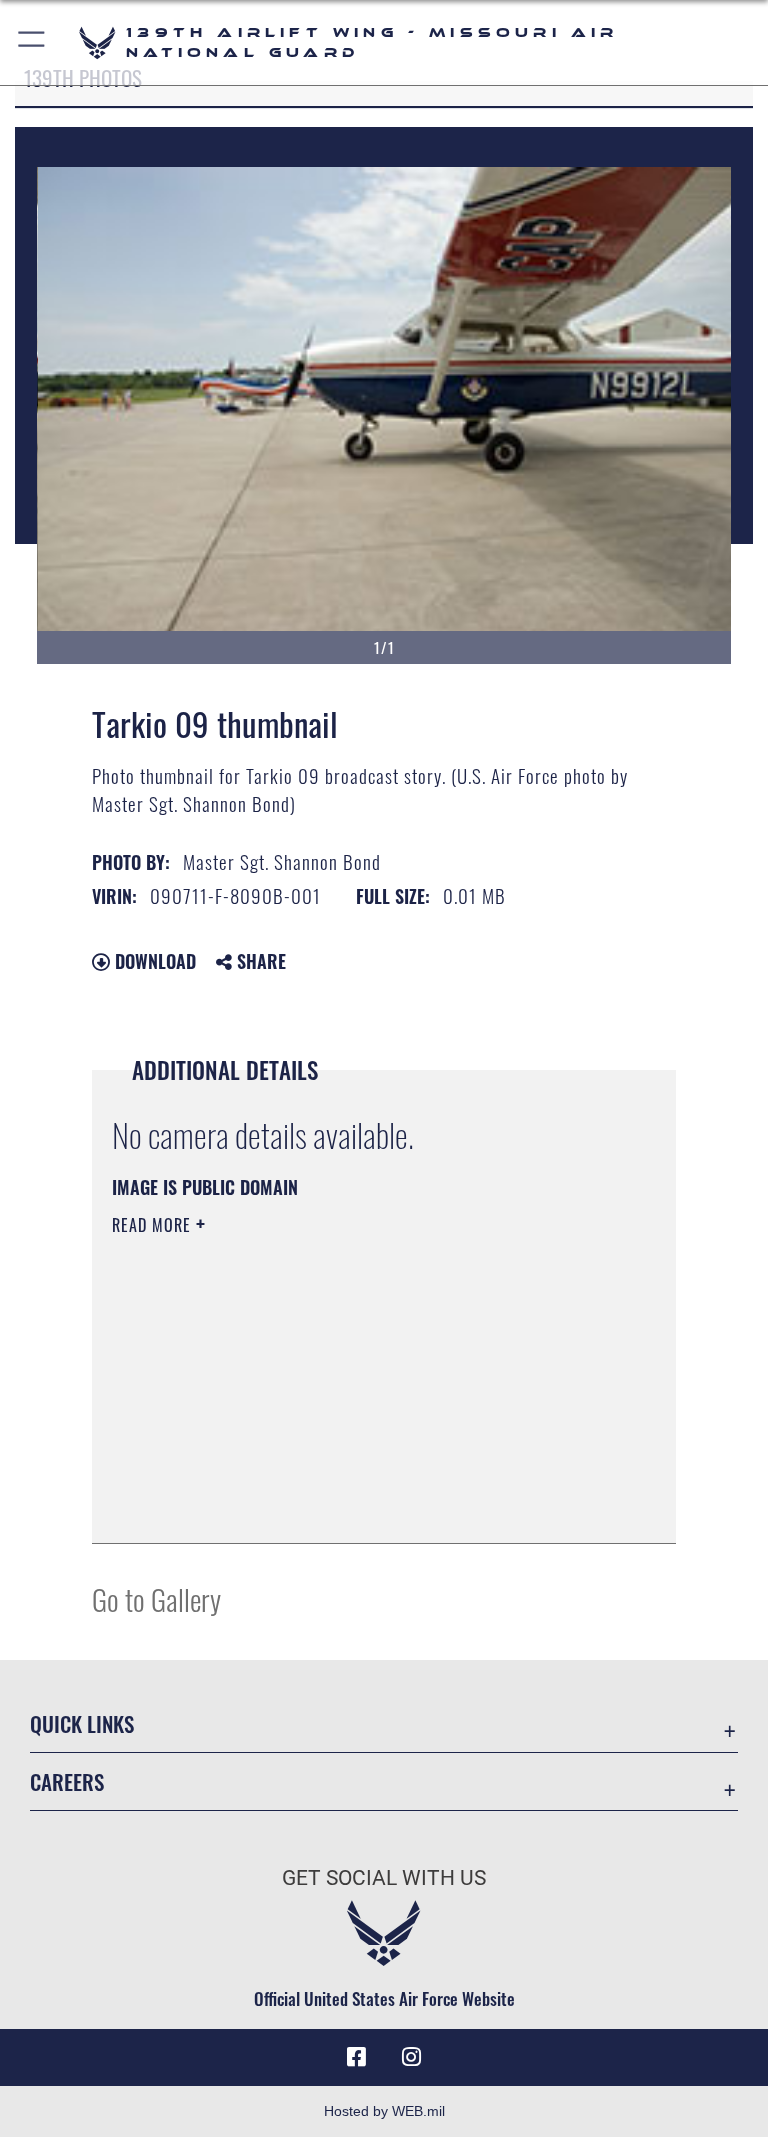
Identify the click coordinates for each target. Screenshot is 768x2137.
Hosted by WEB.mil (384, 2111)
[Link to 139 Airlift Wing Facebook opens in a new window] (356, 2057)
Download (153, 961)
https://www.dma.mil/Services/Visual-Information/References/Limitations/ (346, 1380)
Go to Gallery (156, 1598)
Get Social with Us (384, 1878)
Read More (154, 1225)
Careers (67, 1781)
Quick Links (82, 1723)
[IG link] (412, 2057)
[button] (32, 42)
